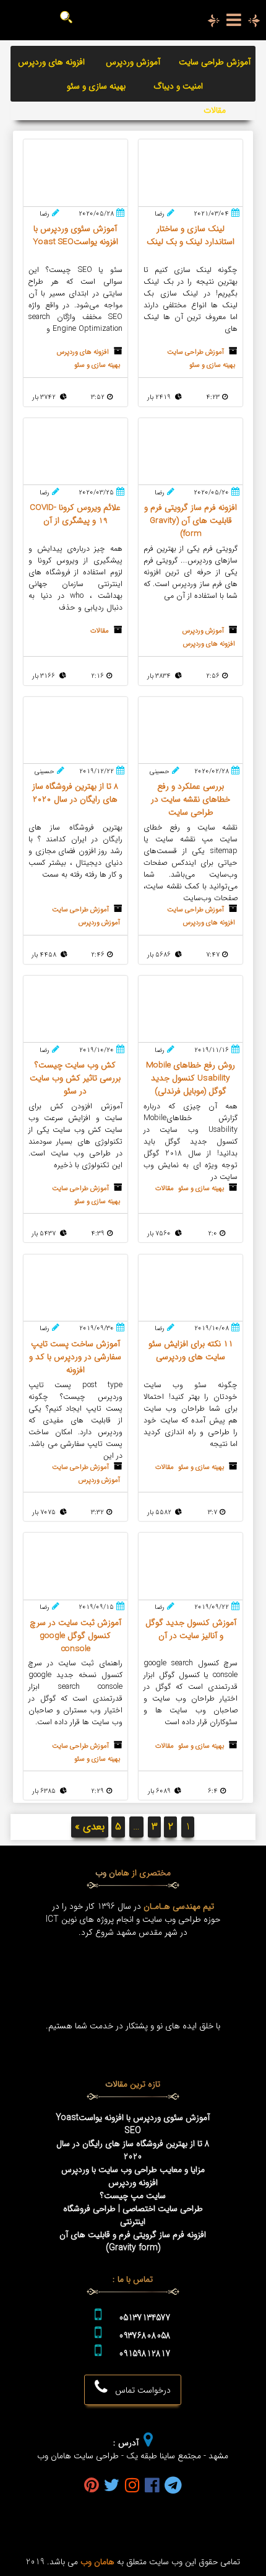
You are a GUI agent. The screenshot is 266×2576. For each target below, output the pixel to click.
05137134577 (145, 2318)
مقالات (215, 111)
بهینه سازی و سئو (96, 86)
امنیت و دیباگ (178, 86)
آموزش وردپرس (133, 62)
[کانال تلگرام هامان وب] (173, 2486)
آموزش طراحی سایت (215, 62)
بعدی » (90, 1827)
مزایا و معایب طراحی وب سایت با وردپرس (133, 2170)
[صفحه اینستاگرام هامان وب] (132, 2486)
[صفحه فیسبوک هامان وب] (152, 2486)
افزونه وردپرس (133, 2183)
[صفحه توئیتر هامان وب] (112, 2486)
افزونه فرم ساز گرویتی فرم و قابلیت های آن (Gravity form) (133, 2241)
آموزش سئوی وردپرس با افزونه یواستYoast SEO (133, 2124)
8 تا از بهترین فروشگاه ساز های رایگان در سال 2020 (133, 2150)
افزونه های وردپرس (51, 62)
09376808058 (145, 2336)
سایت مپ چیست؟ (133, 2196)
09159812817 (145, 2354)
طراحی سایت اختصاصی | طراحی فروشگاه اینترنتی (133, 2215)
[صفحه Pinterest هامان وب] (92, 2486)
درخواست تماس (139, 2390)
